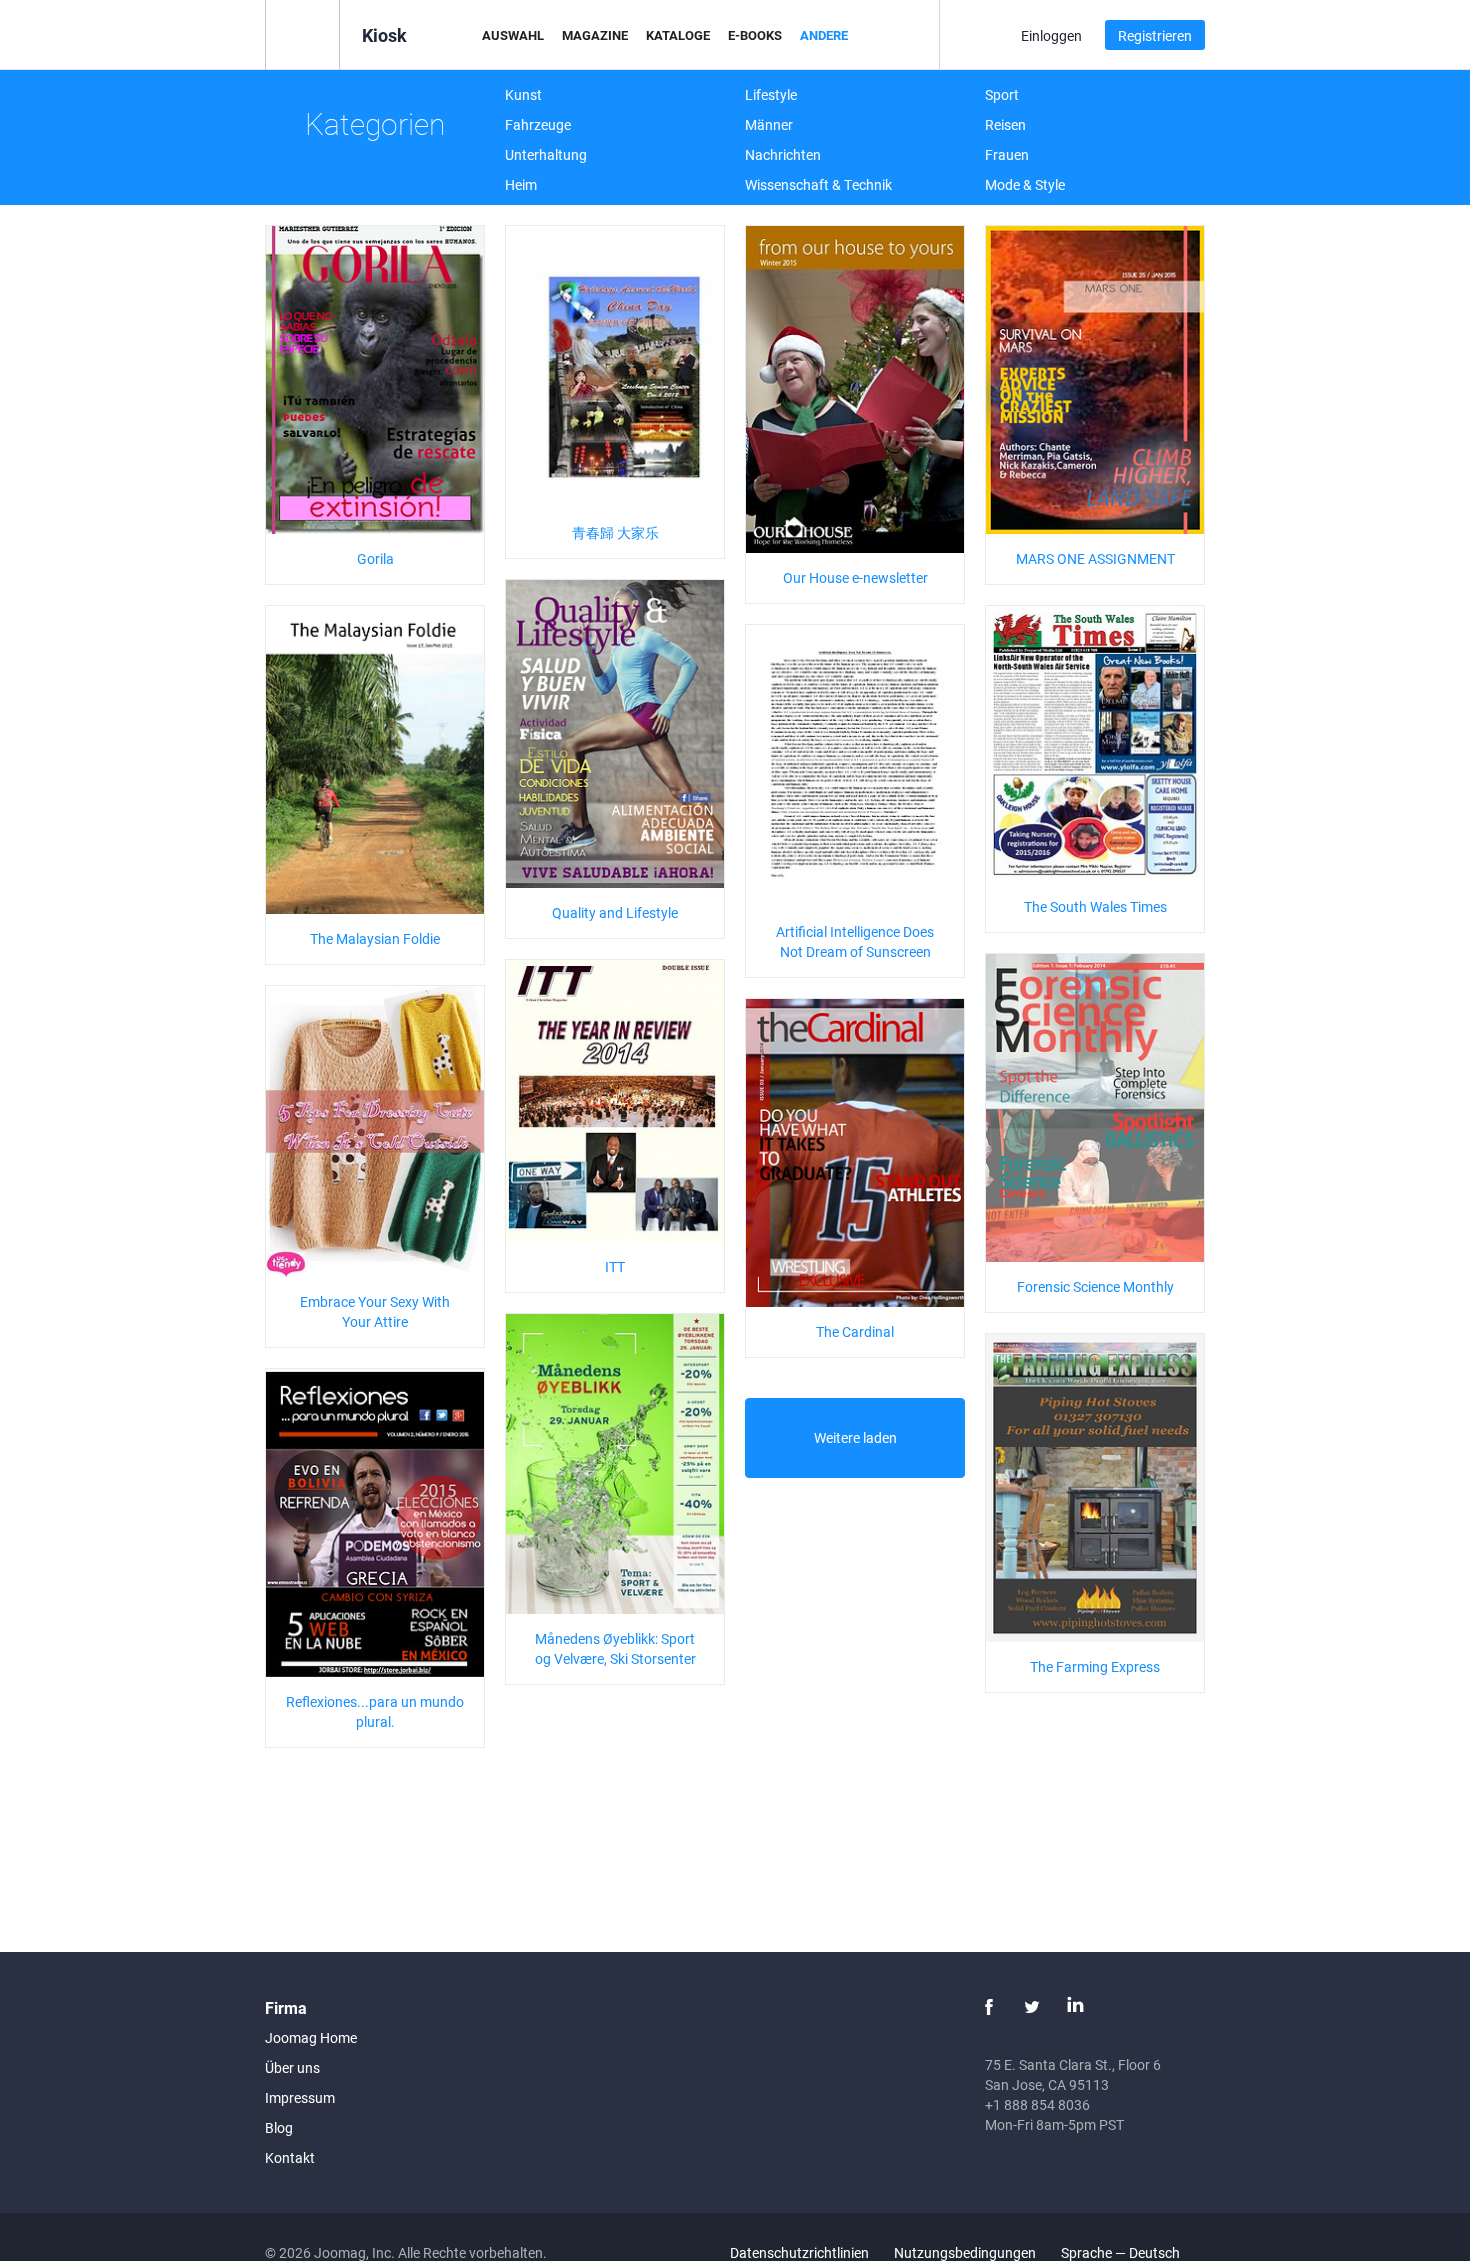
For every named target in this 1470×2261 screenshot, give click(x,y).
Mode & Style (1025, 184)
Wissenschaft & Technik (818, 184)
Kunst (523, 94)
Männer (769, 124)
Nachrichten (783, 154)
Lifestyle (771, 94)
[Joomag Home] (302, 33)
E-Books (755, 35)
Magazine (595, 35)
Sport (1002, 94)
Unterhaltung (546, 154)
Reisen (1005, 124)
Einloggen (1051, 35)
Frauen (1007, 154)
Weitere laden (855, 1437)
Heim (521, 184)
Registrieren (1155, 35)
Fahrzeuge (538, 124)
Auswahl (513, 35)
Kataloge (678, 35)
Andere (824, 35)
